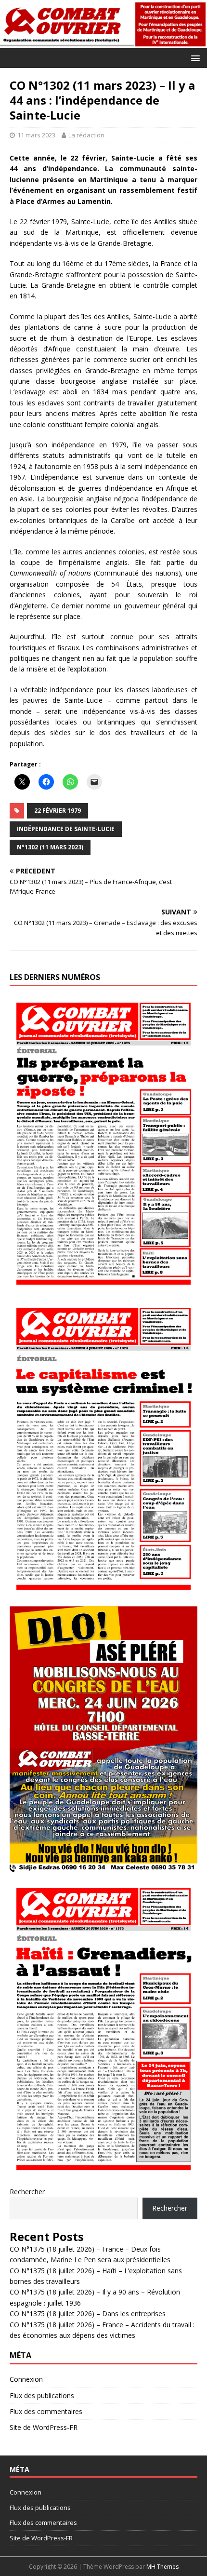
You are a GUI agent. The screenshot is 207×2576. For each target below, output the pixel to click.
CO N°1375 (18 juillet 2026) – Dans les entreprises (88, 2314)
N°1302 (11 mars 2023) (50, 847)
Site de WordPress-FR (44, 2427)
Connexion (26, 2379)
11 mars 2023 (36, 135)
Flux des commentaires (46, 2411)
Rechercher (27, 2192)
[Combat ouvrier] (103, 42)
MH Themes (162, 2567)
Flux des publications (42, 2395)
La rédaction (86, 135)
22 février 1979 (58, 811)
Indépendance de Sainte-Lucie (66, 829)
